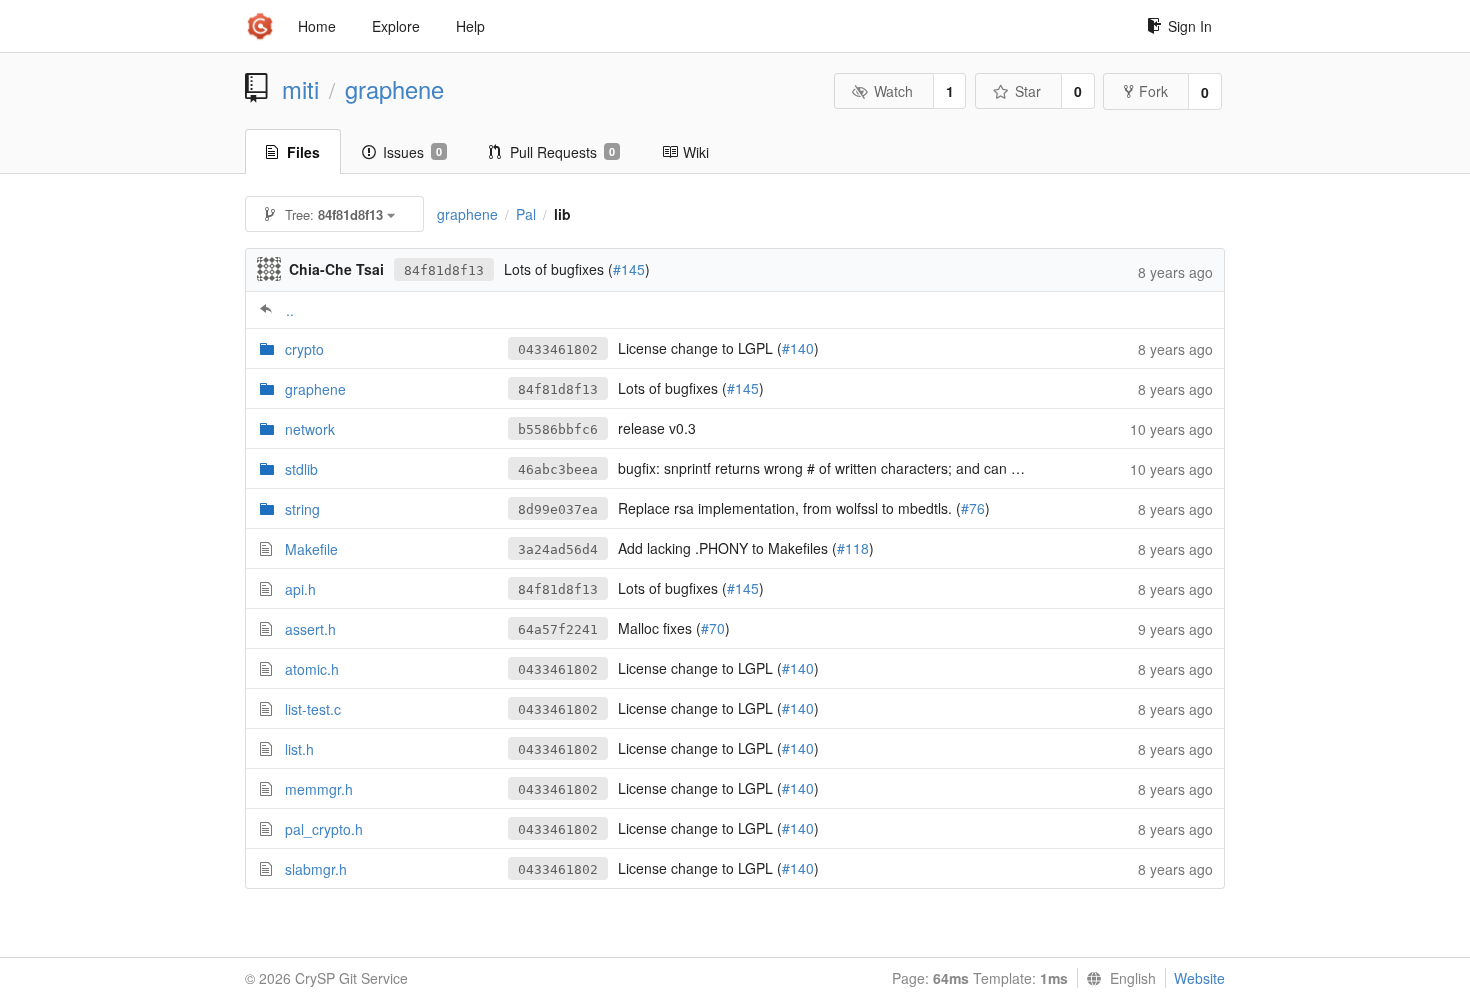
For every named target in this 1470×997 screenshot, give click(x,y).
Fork (1153, 91)
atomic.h (312, 669)
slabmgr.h (316, 869)
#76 (973, 508)
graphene (394, 89)
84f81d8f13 (444, 270)
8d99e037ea (558, 509)
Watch (893, 91)
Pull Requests (562, 152)
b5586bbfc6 (558, 429)
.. (290, 310)
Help (470, 26)
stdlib (301, 469)
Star (1028, 91)
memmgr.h (319, 789)
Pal (526, 214)
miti (300, 89)
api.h (300, 589)
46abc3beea (558, 469)
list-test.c (313, 709)
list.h (299, 749)
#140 (798, 348)
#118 (853, 548)
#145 (629, 269)
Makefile (311, 549)
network (310, 429)
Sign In (1190, 26)
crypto (304, 349)
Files (303, 152)
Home (317, 26)
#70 (713, 628)
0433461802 (558, 349)
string (302, 509)
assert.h (310, 629)
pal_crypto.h (324, 829)
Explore (396, 26)
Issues (412, 152)
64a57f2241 (558, 629)
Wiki (696, 152)
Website (1199, 978)
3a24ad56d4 (558, 549)
